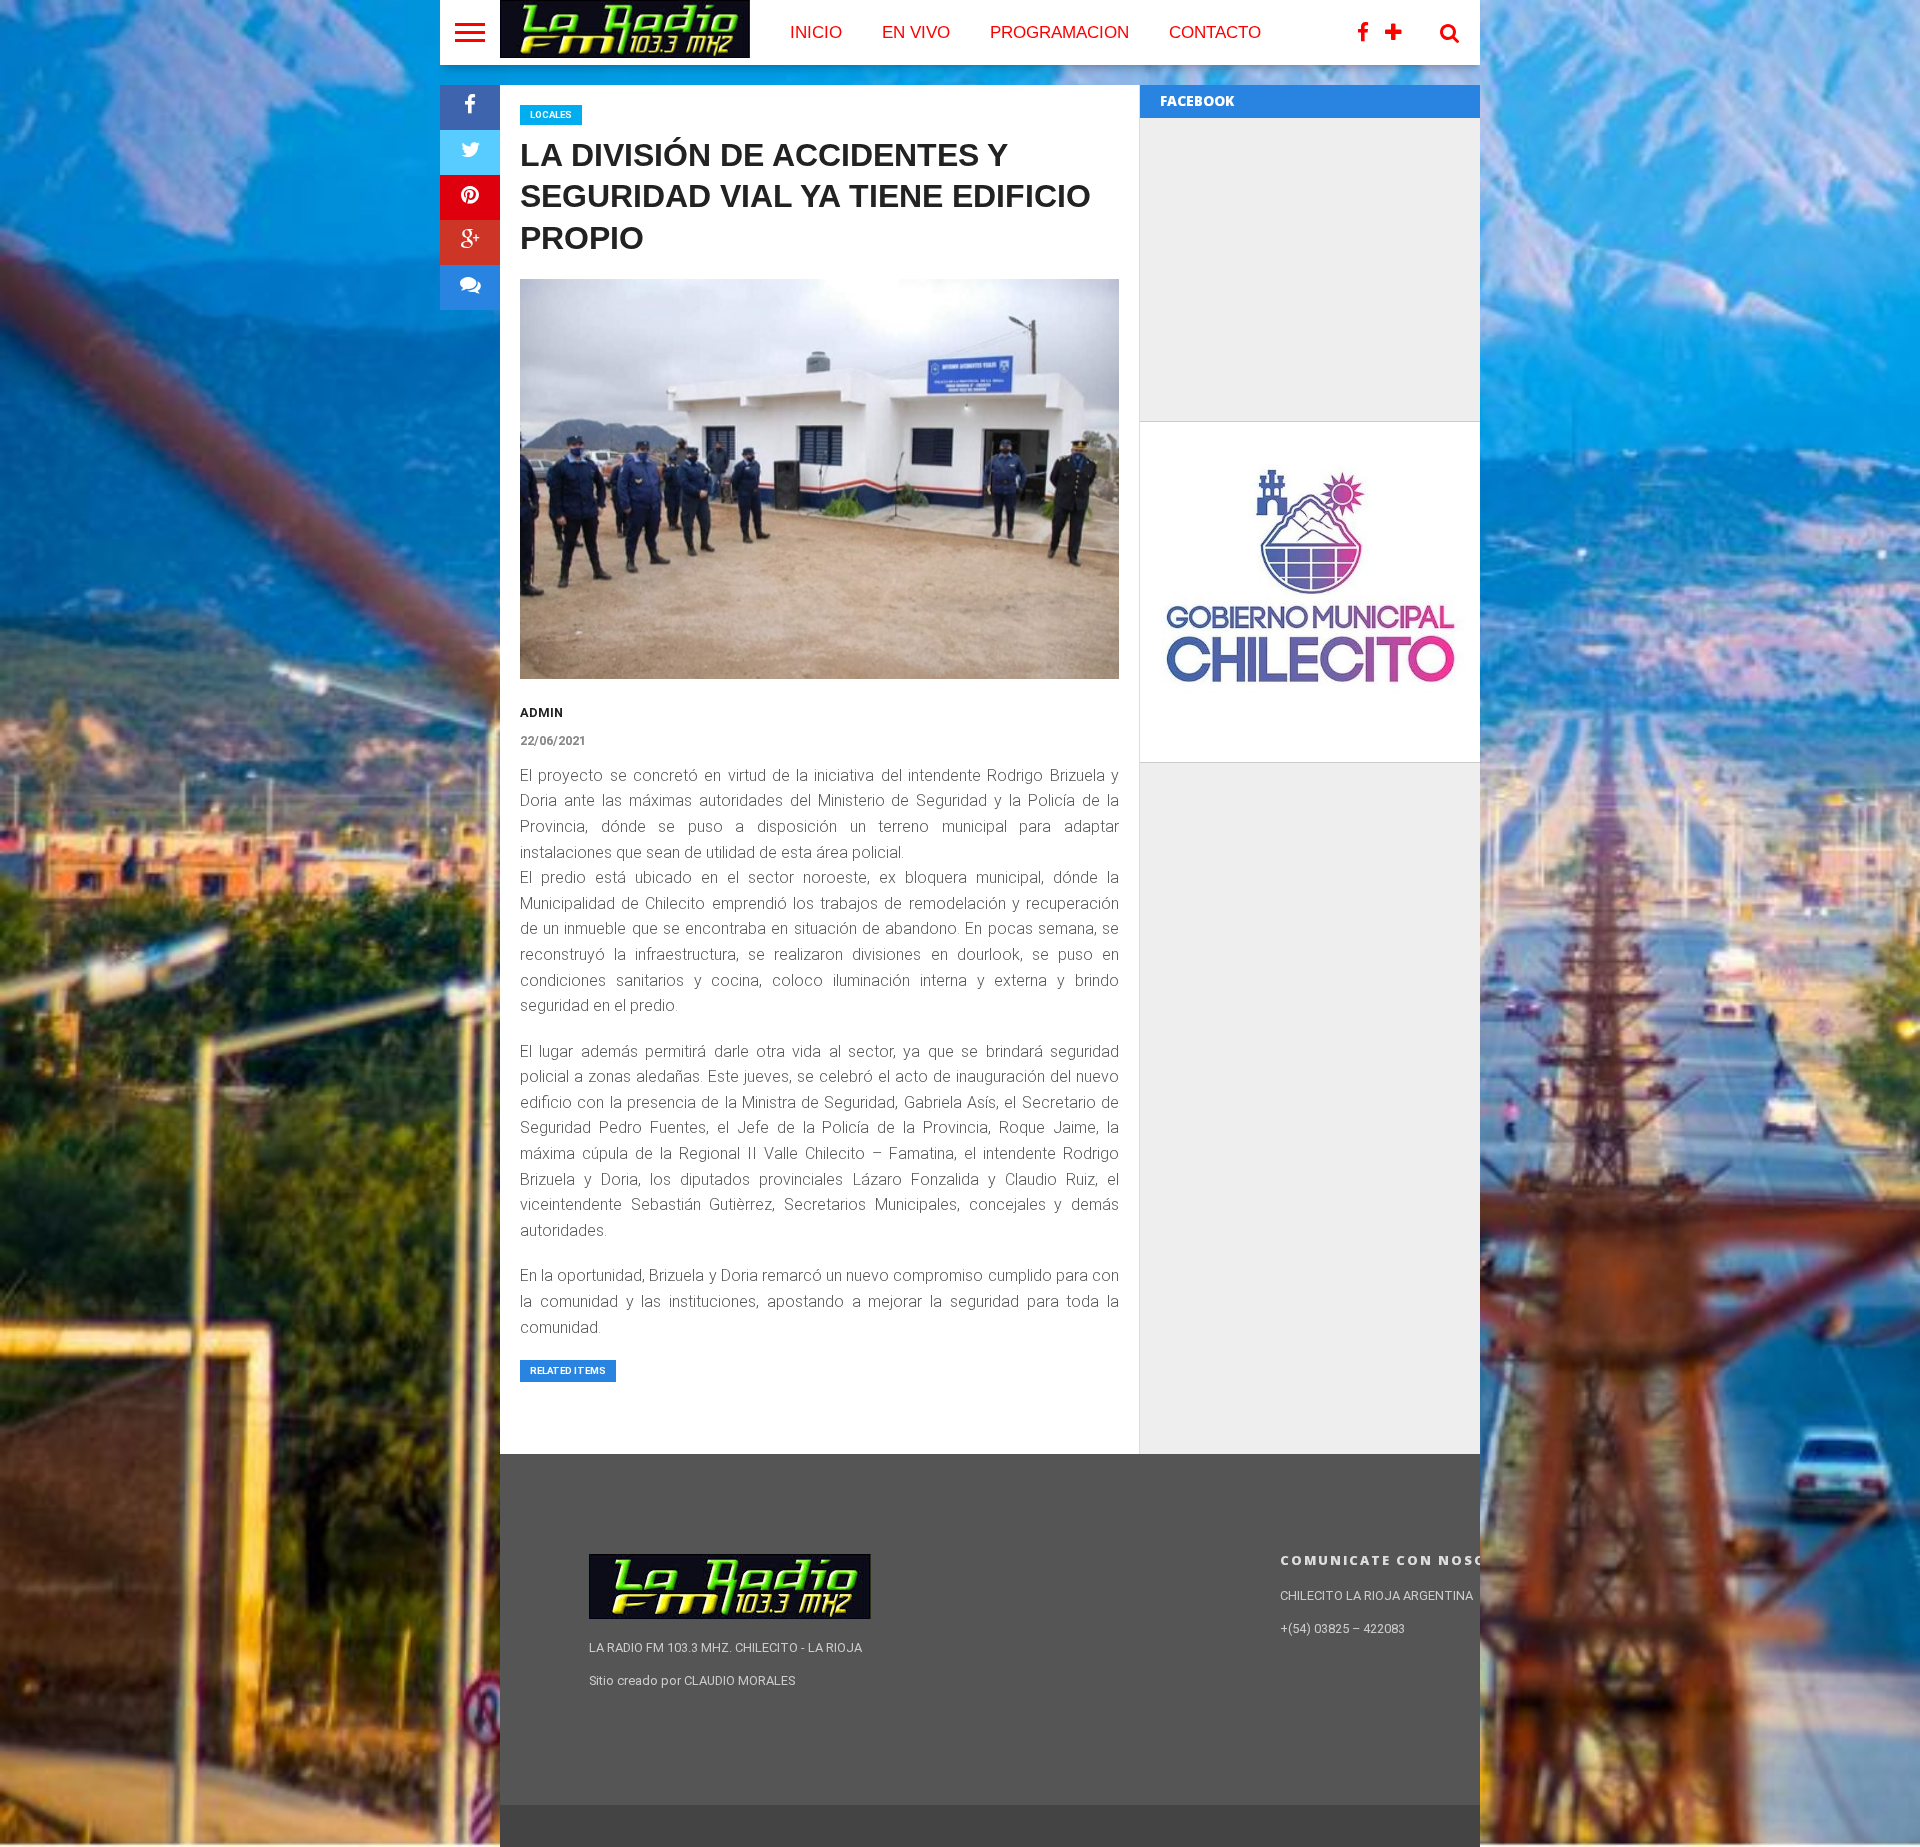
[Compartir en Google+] (470, 242)
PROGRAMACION (1059, 32)
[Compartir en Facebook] (470, 107)
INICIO (816, 32)
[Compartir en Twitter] (470, 152)
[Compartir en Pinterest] (470, 197)
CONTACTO (1215, 32)
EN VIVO (916, 32)
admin (541, 712)
